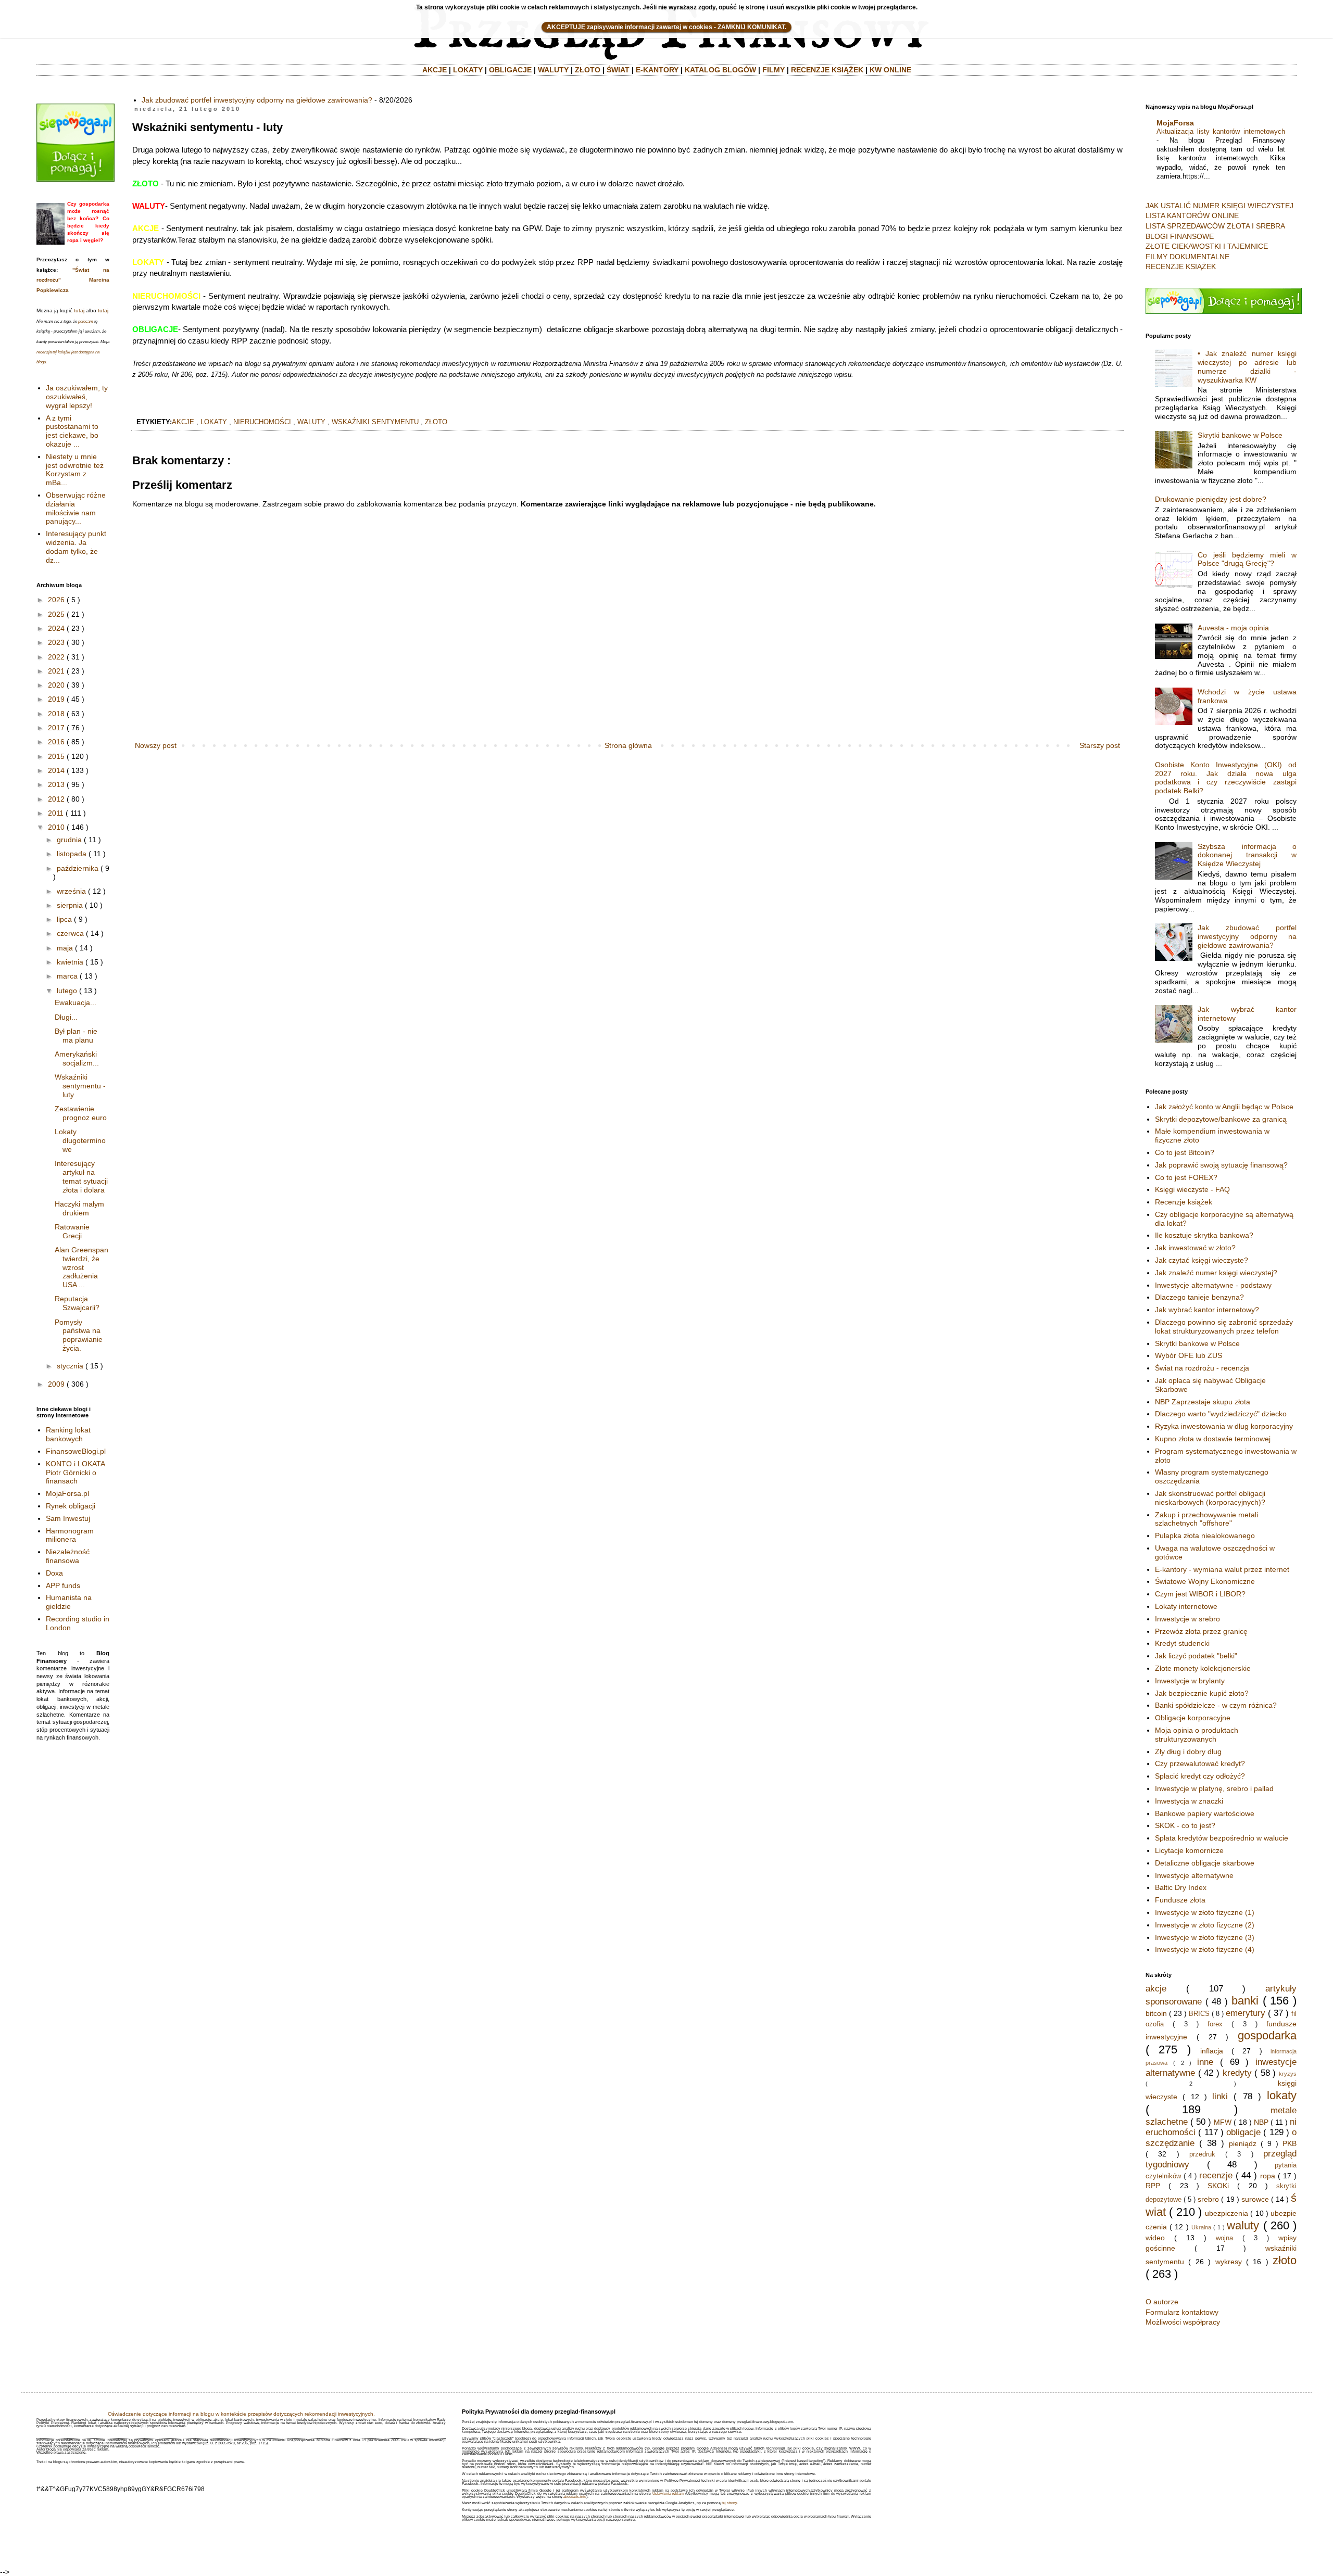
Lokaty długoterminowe (80, 1140)
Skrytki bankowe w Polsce (1240, 435)
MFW (1223, 2122)
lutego (67, 991)
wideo (1155, 2238)
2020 (56, 685)
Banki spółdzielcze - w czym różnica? (1216, 1705)
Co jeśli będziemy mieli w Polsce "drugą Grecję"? (1247, 559)
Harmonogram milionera (70, 1535)
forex (1215, 2024)
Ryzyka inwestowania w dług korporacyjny (1224, 1426)
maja (65, 948)
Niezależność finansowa (68, 1556)
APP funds (63, 1585)
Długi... (66, 1017)
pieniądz (1243, 2143)
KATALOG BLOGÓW (720, 70)
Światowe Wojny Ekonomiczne (1205, 1581)
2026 (56, 600)
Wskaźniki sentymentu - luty (80, 1086)
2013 (56, 784)
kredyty (1237, 2073)
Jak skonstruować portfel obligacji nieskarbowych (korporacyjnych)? (1210, 1498)
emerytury (1246, 2013)
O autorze (1162, 2302)
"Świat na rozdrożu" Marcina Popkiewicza (73, 280)
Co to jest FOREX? (1186, 1177)
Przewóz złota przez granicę (1201, 1631)
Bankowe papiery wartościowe (1205, 1813)
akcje (183, 422)
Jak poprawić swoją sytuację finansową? (1221, 1165)
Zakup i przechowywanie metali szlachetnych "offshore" (1206, 1519)
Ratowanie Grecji (72, 1231)
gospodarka (1267, 2035)
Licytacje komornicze (1189, 1850)
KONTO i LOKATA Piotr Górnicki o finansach (75, 1473)
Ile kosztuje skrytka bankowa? (1204, 1235)
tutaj (79, 310)
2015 (56, 756)
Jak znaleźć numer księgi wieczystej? (1216, 1273)
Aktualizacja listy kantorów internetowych (1221, 131)
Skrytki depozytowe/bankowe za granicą (1221, 1119)
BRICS (1199, 2014)
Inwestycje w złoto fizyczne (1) (1205, 1912)
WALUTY (553, 70)
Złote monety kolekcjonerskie (1203, 1668)
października (78, 868)
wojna (1224, 2238)
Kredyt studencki (1182, 1643)
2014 (56, 770)
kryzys (1288, 2074)
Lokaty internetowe (1186, 1606)
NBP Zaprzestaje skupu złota (1203, 1402)
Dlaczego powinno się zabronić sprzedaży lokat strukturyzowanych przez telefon (1224, 1327)
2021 (56, 671)
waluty (311, 422)
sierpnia (70, 905)
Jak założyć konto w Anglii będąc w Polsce (1224, 1107)
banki (1245, 2001)
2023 (56, 642)
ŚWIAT (618, 70)
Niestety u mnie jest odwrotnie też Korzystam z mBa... (75, 469)
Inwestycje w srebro (1187, 1619)
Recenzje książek (1184, 1202)
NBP (1261, 2122)
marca (67, 976)
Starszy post (1100, 745)
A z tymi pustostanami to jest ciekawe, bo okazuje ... (72, 431)
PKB (1290, 2143)
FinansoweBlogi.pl (76, 1451)
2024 (56, 628)
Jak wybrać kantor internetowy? (1207, 1310)
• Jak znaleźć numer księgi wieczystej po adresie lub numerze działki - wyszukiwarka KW (1247, 366)
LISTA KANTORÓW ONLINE (1192, 215)
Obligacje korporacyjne (1193, 1718)
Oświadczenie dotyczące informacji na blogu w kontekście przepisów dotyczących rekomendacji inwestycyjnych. (241, 2414)
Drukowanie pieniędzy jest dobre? (1211, 499)
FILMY (774, 70)
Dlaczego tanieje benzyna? (1199, 1297)
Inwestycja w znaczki (1189, 1801)
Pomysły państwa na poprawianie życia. (79, 1335)
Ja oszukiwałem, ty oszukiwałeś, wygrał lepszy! (77, 397)
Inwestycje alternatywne (1194, 1875)
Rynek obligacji (71, 1506)
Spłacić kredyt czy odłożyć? (1200, 1776)
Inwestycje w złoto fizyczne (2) (1205, 1925)
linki (1220, 2096)
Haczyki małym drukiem (79, 1208)
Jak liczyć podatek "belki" (1196, 1656)
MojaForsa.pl (67, 1493)
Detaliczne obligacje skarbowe (1205, 1863)
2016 (56, 742)
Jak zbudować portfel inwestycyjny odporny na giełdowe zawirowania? (257, 100)
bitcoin (1156, 2013)
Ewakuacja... (76, 1003)
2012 (56, 799)
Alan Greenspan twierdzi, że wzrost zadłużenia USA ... (81, 1267)
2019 (56, 699)
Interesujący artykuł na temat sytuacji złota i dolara (81, 1176)
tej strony (729, 2503)
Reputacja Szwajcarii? (77, 1303)
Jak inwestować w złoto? (1195, 1248)
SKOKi (1218, 2186)
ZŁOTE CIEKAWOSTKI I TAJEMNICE (1207, 246)
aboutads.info (575, 2497)
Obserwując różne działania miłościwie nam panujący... (76, 508)
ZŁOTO (588, 70)
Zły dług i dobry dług (1188, 1752)
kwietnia (70, 962)
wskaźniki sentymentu (375, 422)
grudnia (69, 840)
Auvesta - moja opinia (1233, 628)
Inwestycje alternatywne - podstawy (1213, 1285)
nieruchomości (262, 422)
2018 (56, 714)
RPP (1153, 2186)
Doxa (54, 1573)
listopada (72, 854)
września (71, 891)
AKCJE (435, 70)
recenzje (1216, 2175)
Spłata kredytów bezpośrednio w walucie (1222, 1838)
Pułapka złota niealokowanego (1205, 1536)
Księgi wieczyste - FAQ (1192, 1189)
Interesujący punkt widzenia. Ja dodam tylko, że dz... (76, 547)
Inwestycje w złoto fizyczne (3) (1205, 1937)
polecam (86, 321)
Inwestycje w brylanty (1190, 1681)
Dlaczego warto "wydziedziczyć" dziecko (1221, 1414)
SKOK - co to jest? (1185, 1825)
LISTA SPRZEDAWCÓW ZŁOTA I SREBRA (1215, 226)
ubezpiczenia (1227, 2213)
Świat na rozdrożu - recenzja (1202, 1368)
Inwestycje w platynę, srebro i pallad (1214, 1788)
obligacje (1243, 2132)
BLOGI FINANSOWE (1180, 236)
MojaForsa (1175, 123)
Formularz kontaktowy (1182, 2312)
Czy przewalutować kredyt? (1200, 1763)
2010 (56, 827)
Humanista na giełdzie (69, 1602)
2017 (56, 728)
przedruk (1202, 2154)
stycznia (70, 1366)
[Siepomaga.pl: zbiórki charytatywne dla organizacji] (76, 179)
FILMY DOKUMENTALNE (1187, 257)
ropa (1268, 2176)
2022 (56, 657)
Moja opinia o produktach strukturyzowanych (1197, 1735)
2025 (56, 614)
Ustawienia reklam (668, 2493)
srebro (1208, 2199)
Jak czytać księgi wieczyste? (1202, 1260)
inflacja (1212, 2051)
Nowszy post (156, 745)
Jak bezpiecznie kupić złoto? (1202, 1693)
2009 (56, 1384)
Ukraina (1201, 2227)
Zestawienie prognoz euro (81, 1113)
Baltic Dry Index (1181, 1887)
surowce (1255, 2199)
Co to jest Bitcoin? (1185, 1152)
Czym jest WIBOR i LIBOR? (1200, 1594)
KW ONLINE (890, 70)
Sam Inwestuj (68, 1518)
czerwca (70, 933)
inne (1205, 2062)
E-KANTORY (657, 70)
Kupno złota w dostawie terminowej (1213, 1439)
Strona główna (628, 745)
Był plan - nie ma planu (76, 1036)
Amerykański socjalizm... (77, 1058)
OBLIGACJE (510, 70)
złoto (436, 422)
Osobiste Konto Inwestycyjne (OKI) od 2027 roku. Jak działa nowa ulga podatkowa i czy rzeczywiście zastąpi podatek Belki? (1226, 778)
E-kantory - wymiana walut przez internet (1222, 1569)
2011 (56, 813)
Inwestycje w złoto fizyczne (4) (1205, 1949)
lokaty (214, 422)
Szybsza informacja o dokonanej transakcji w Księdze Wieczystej (1247, 855)
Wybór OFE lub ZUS (1189, 1355)
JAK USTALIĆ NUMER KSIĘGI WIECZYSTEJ (1219, 206)
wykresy (1229, 2262)
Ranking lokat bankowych (68, 1434)
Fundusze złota (1180, 1900)
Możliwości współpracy (1183, 2322)
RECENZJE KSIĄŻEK (827, 70)
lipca (64, 919)
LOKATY (468, 70)
